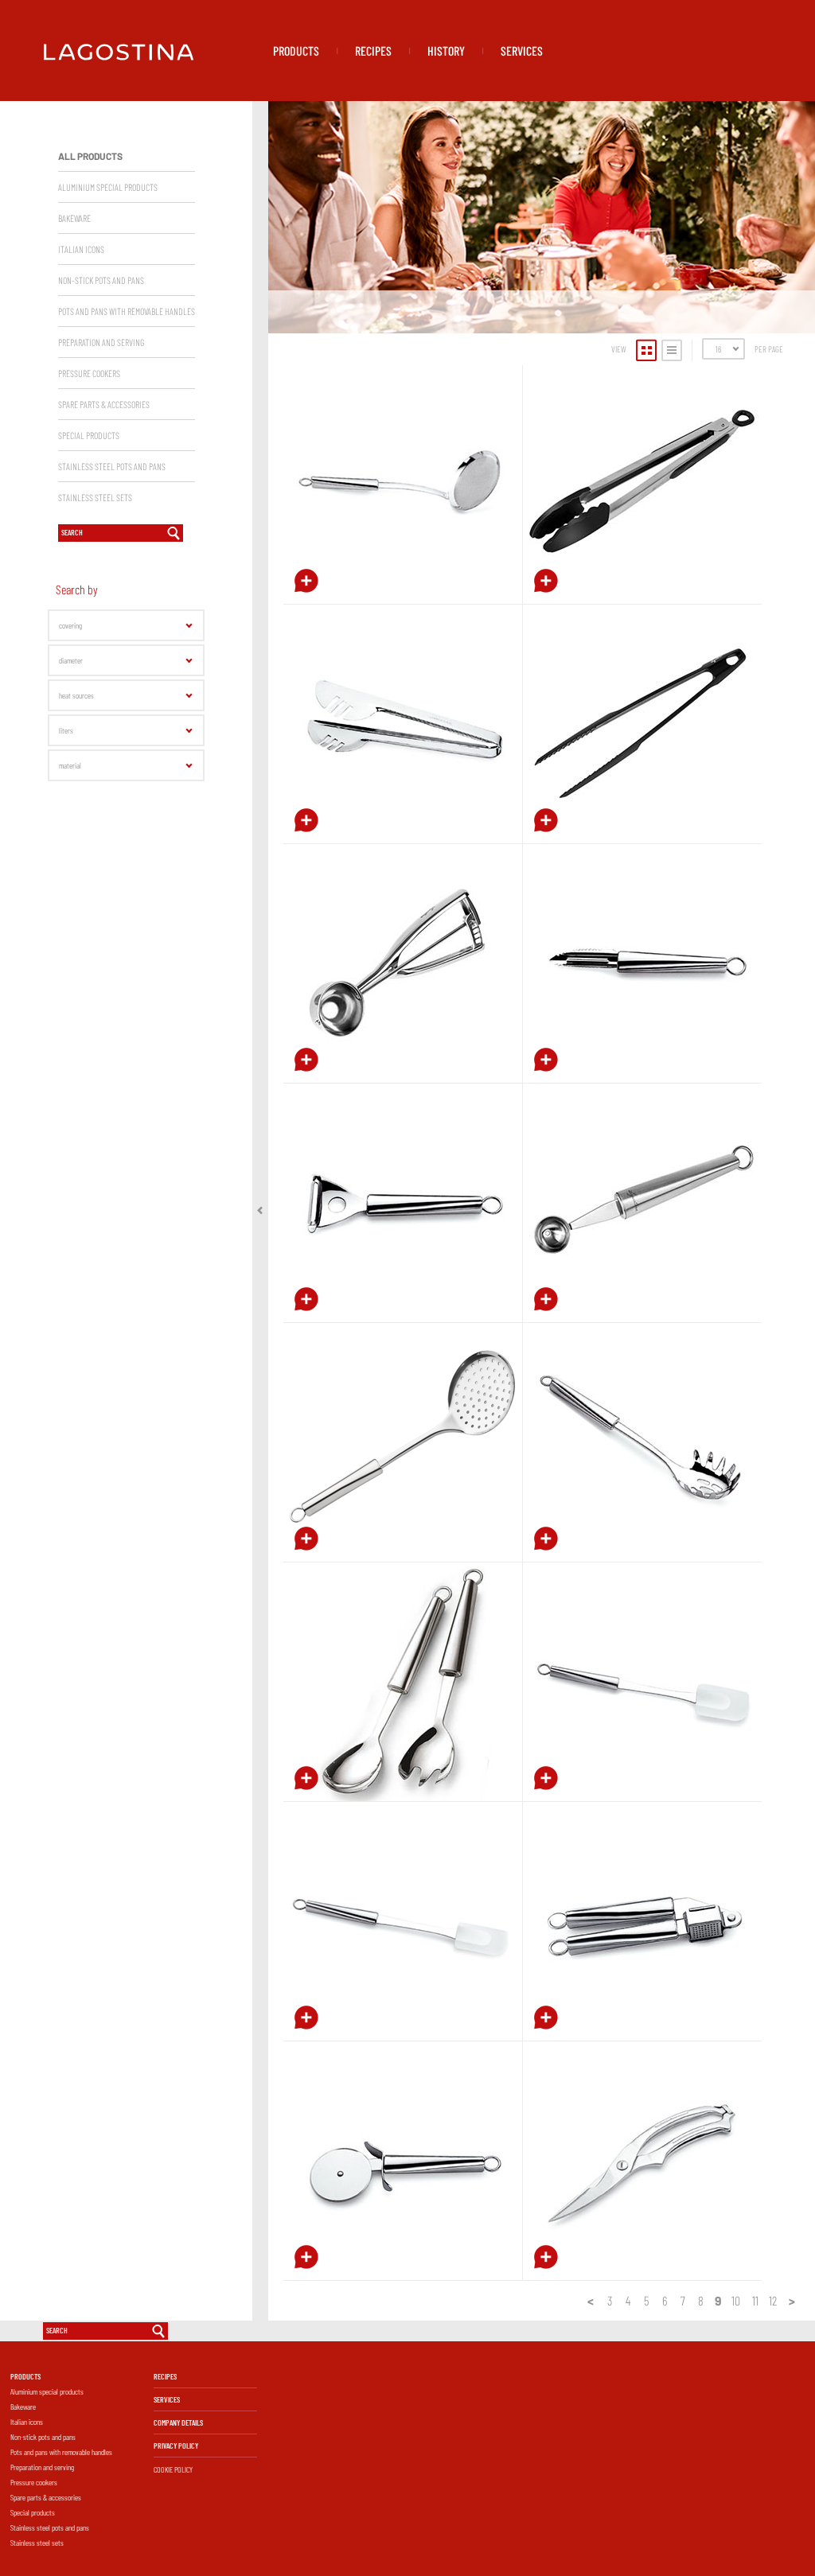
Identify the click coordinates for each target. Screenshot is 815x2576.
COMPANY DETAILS (178, 2422)
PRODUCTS (296, 51)
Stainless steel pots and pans (50, 2527)
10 (736, 2300)
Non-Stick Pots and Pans (101, 280)
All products (90, 156)
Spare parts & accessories (104, 404)
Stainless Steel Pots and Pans (112, 466)
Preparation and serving (101, 342)
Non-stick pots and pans (43, 2437)
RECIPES (373, 51)
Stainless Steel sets (95, 497)
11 (755, 2300)
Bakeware (74, 218)
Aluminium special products (108, 187)
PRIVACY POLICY (176, 2446)
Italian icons (27, 2422)
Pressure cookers (34, 2482)
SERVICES (522, 51)
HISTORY (446, 51)
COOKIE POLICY (173, 2469)
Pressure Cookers (89, 373)
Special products (89, 435)
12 (773, 2300)
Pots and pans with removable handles (127, 311)
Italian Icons (81, 249)
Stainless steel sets (37, 2543)
